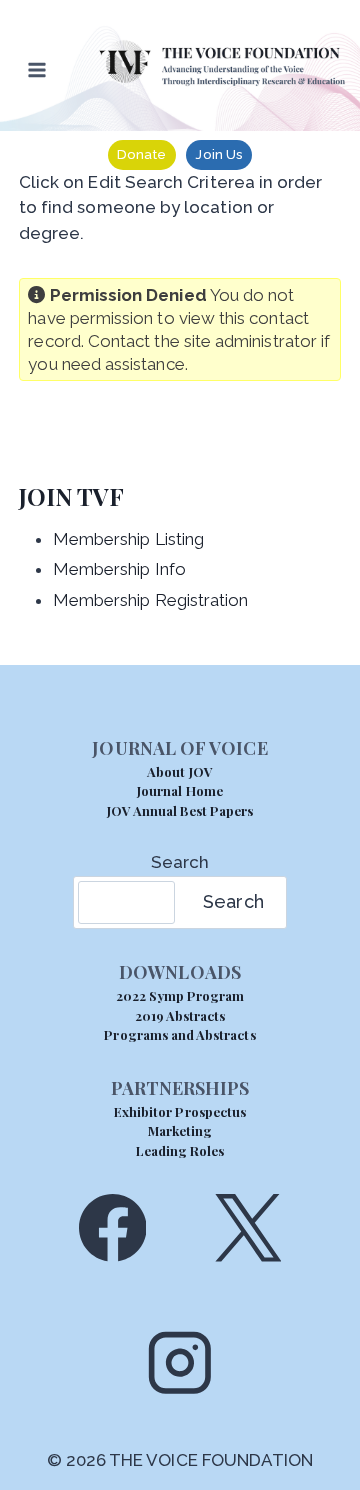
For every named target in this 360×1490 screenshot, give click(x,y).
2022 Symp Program (180, 995)
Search (180, 862)
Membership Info (119, 569)
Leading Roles (180, 1150)
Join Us (218, 154)
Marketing (180, 1130)
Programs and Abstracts (179, 1034)
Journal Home (180, 790)
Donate (141, 154)
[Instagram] (179, 1362)
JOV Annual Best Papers (180, 810)
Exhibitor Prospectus (180, 1111)
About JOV (179, 771)
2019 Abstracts (180, 1015)
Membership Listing (128, 539)
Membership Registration (151, 600)
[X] (247, 1227)
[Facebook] (112, 1227)
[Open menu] (37, 69)
